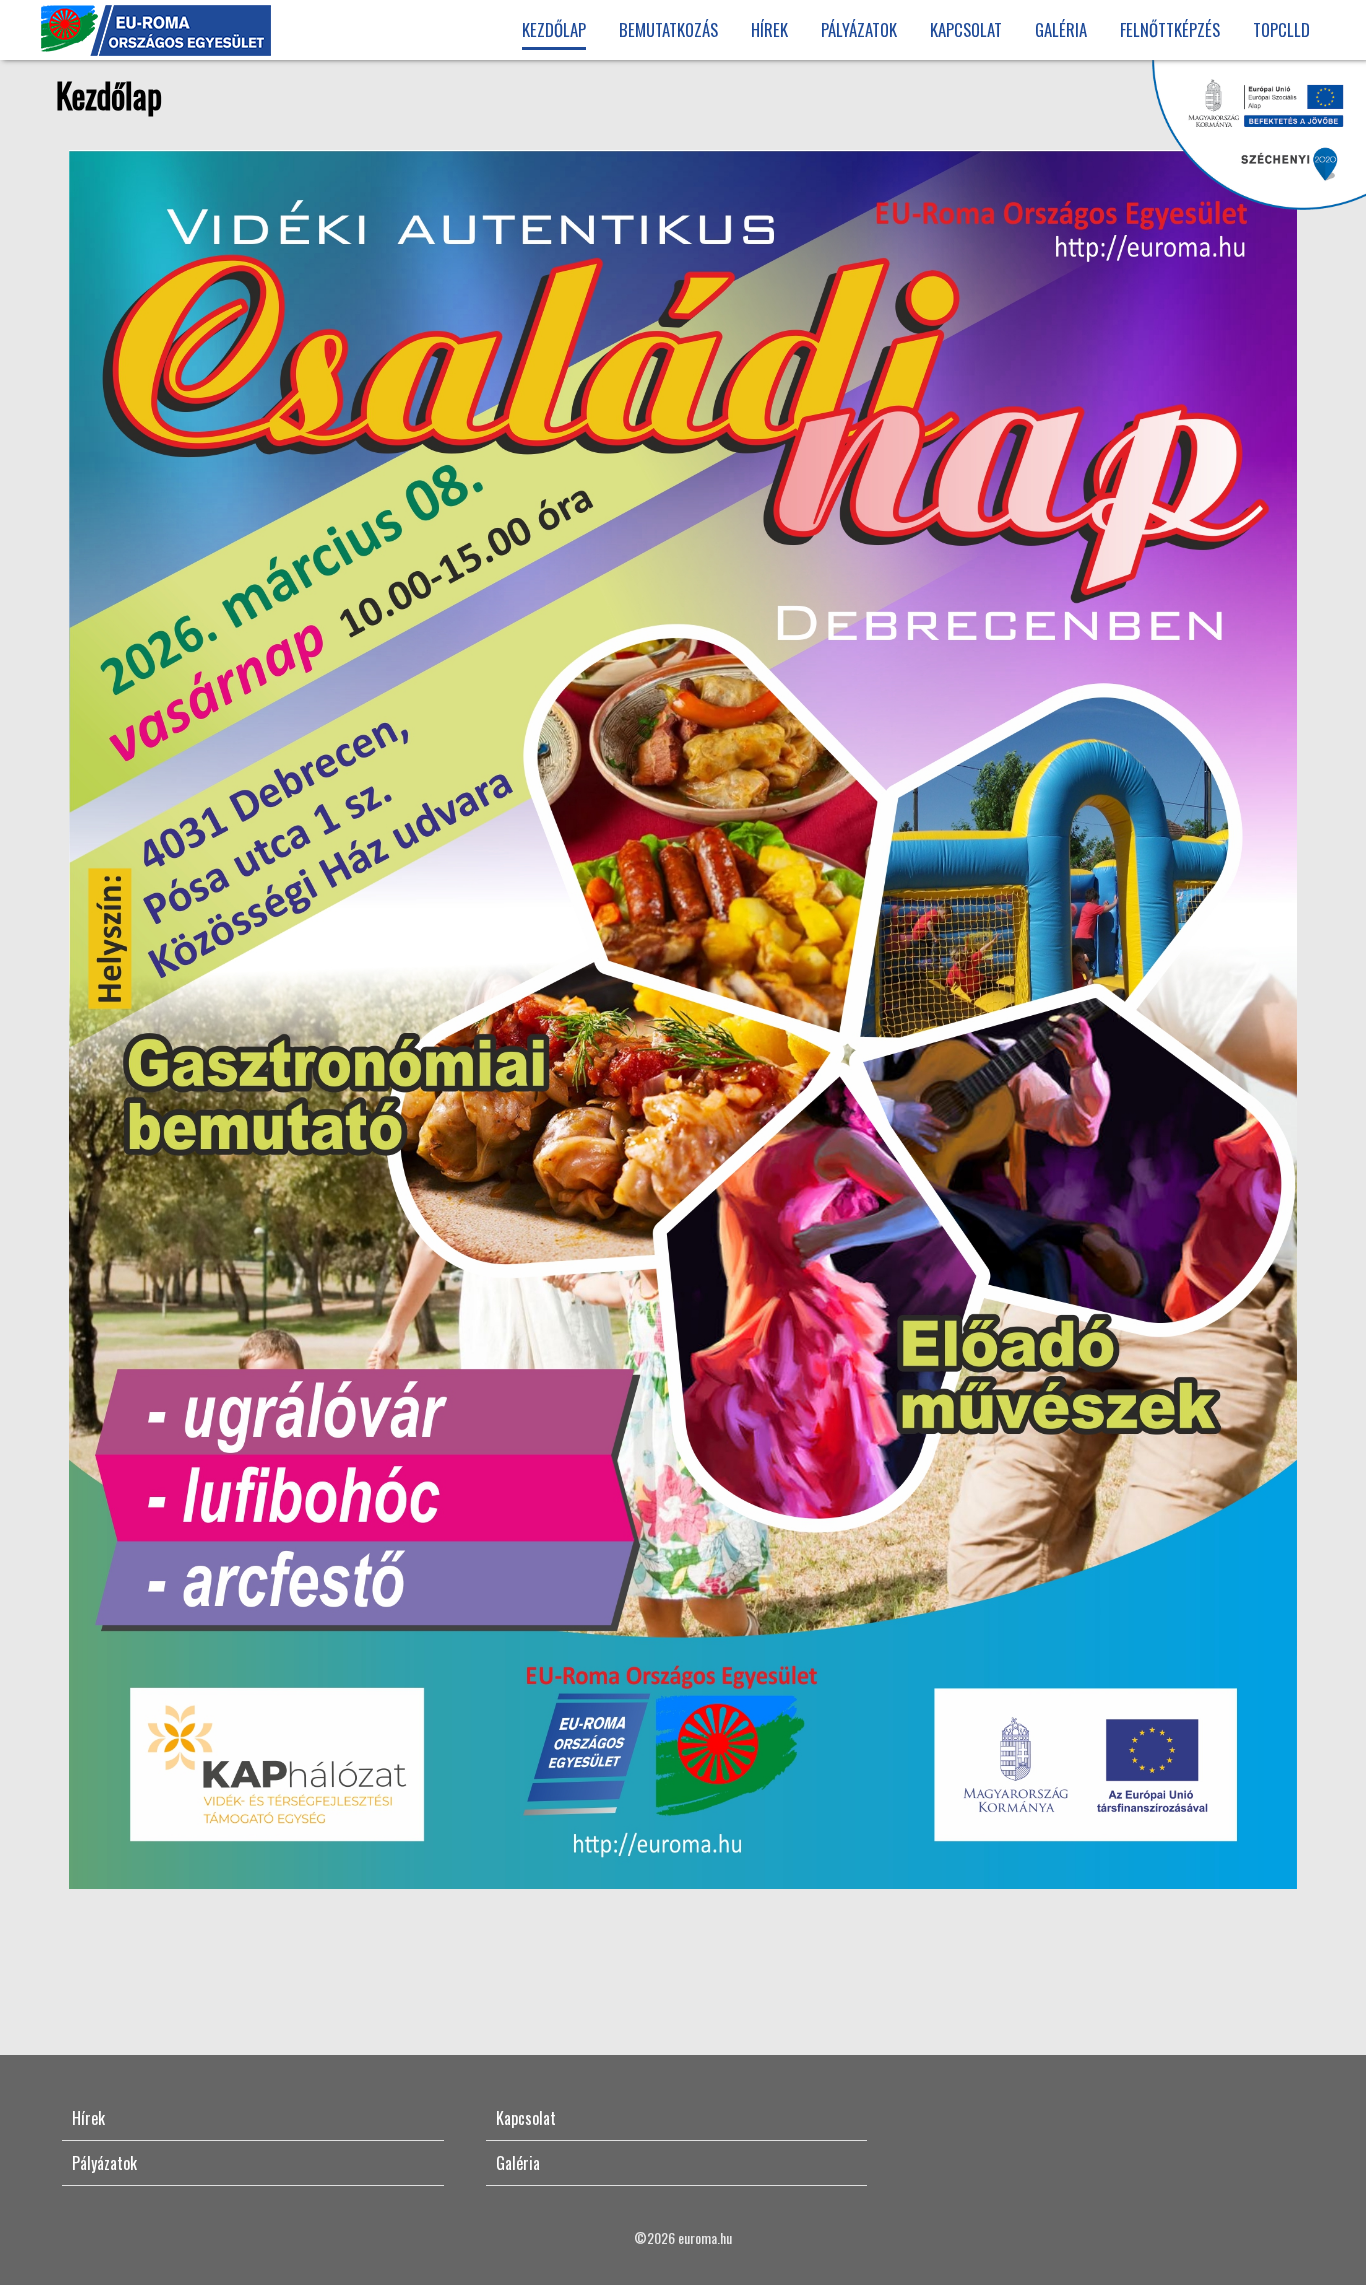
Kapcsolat (966, 29)
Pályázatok (859, 29)
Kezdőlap (554, 29)
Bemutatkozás (668, 29)
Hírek (769, 29)
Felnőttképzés (1170, 29)
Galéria (1061, 29)
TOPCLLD (1281, 29)
